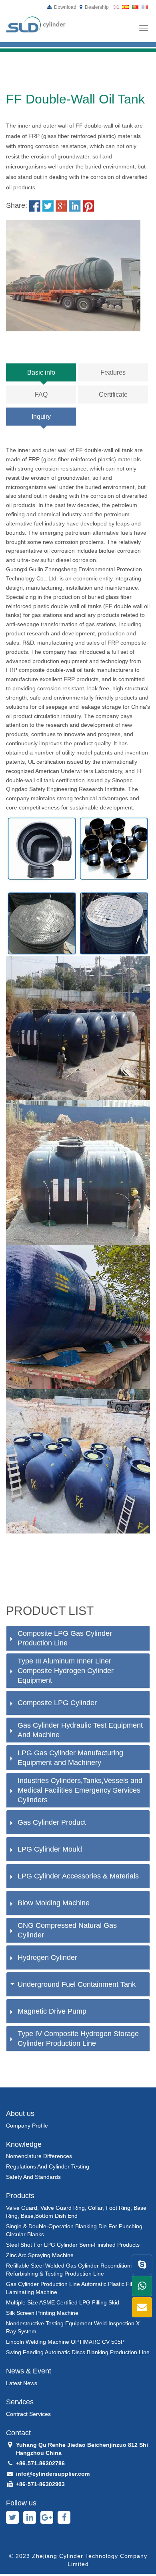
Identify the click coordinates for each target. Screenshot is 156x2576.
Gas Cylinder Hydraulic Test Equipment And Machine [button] (80, 1730)
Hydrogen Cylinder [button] (47, 1957)
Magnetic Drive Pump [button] (52, 2011)
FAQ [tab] (41, 395)
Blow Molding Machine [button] (54, 1903)
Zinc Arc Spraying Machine (40, 2255)
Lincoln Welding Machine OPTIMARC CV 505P (65, 2342)
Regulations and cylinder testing (48, 2166)
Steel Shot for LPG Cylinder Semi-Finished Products (73, 2245)
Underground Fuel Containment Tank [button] (77, 1984)
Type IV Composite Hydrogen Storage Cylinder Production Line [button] (78, 2038)
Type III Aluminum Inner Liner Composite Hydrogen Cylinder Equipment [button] (66, 1671)
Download (65, 7)
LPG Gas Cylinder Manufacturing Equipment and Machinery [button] (70, 1758)
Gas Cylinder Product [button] (52, 1822)
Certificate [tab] (113, 395)
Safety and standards (33, 2177)
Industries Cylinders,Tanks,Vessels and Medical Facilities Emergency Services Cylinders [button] (80, 1790)
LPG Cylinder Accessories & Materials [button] (78, 1876)
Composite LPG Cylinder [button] (57, 1703)
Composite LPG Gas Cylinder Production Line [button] (65, 1638)
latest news (22, 2383)
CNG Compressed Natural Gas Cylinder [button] (67, 1930)
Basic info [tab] (41, 372)
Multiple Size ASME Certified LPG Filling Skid (63, 2302)
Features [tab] (113, 372)
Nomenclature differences (39, 2156)
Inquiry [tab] (41, 417)
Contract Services (28, 2414)
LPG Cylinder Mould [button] (50, 1849)
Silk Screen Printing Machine (42, 2313)
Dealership (96, 7)
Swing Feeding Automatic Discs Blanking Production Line (78, 2352)
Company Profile (27, 2126)
